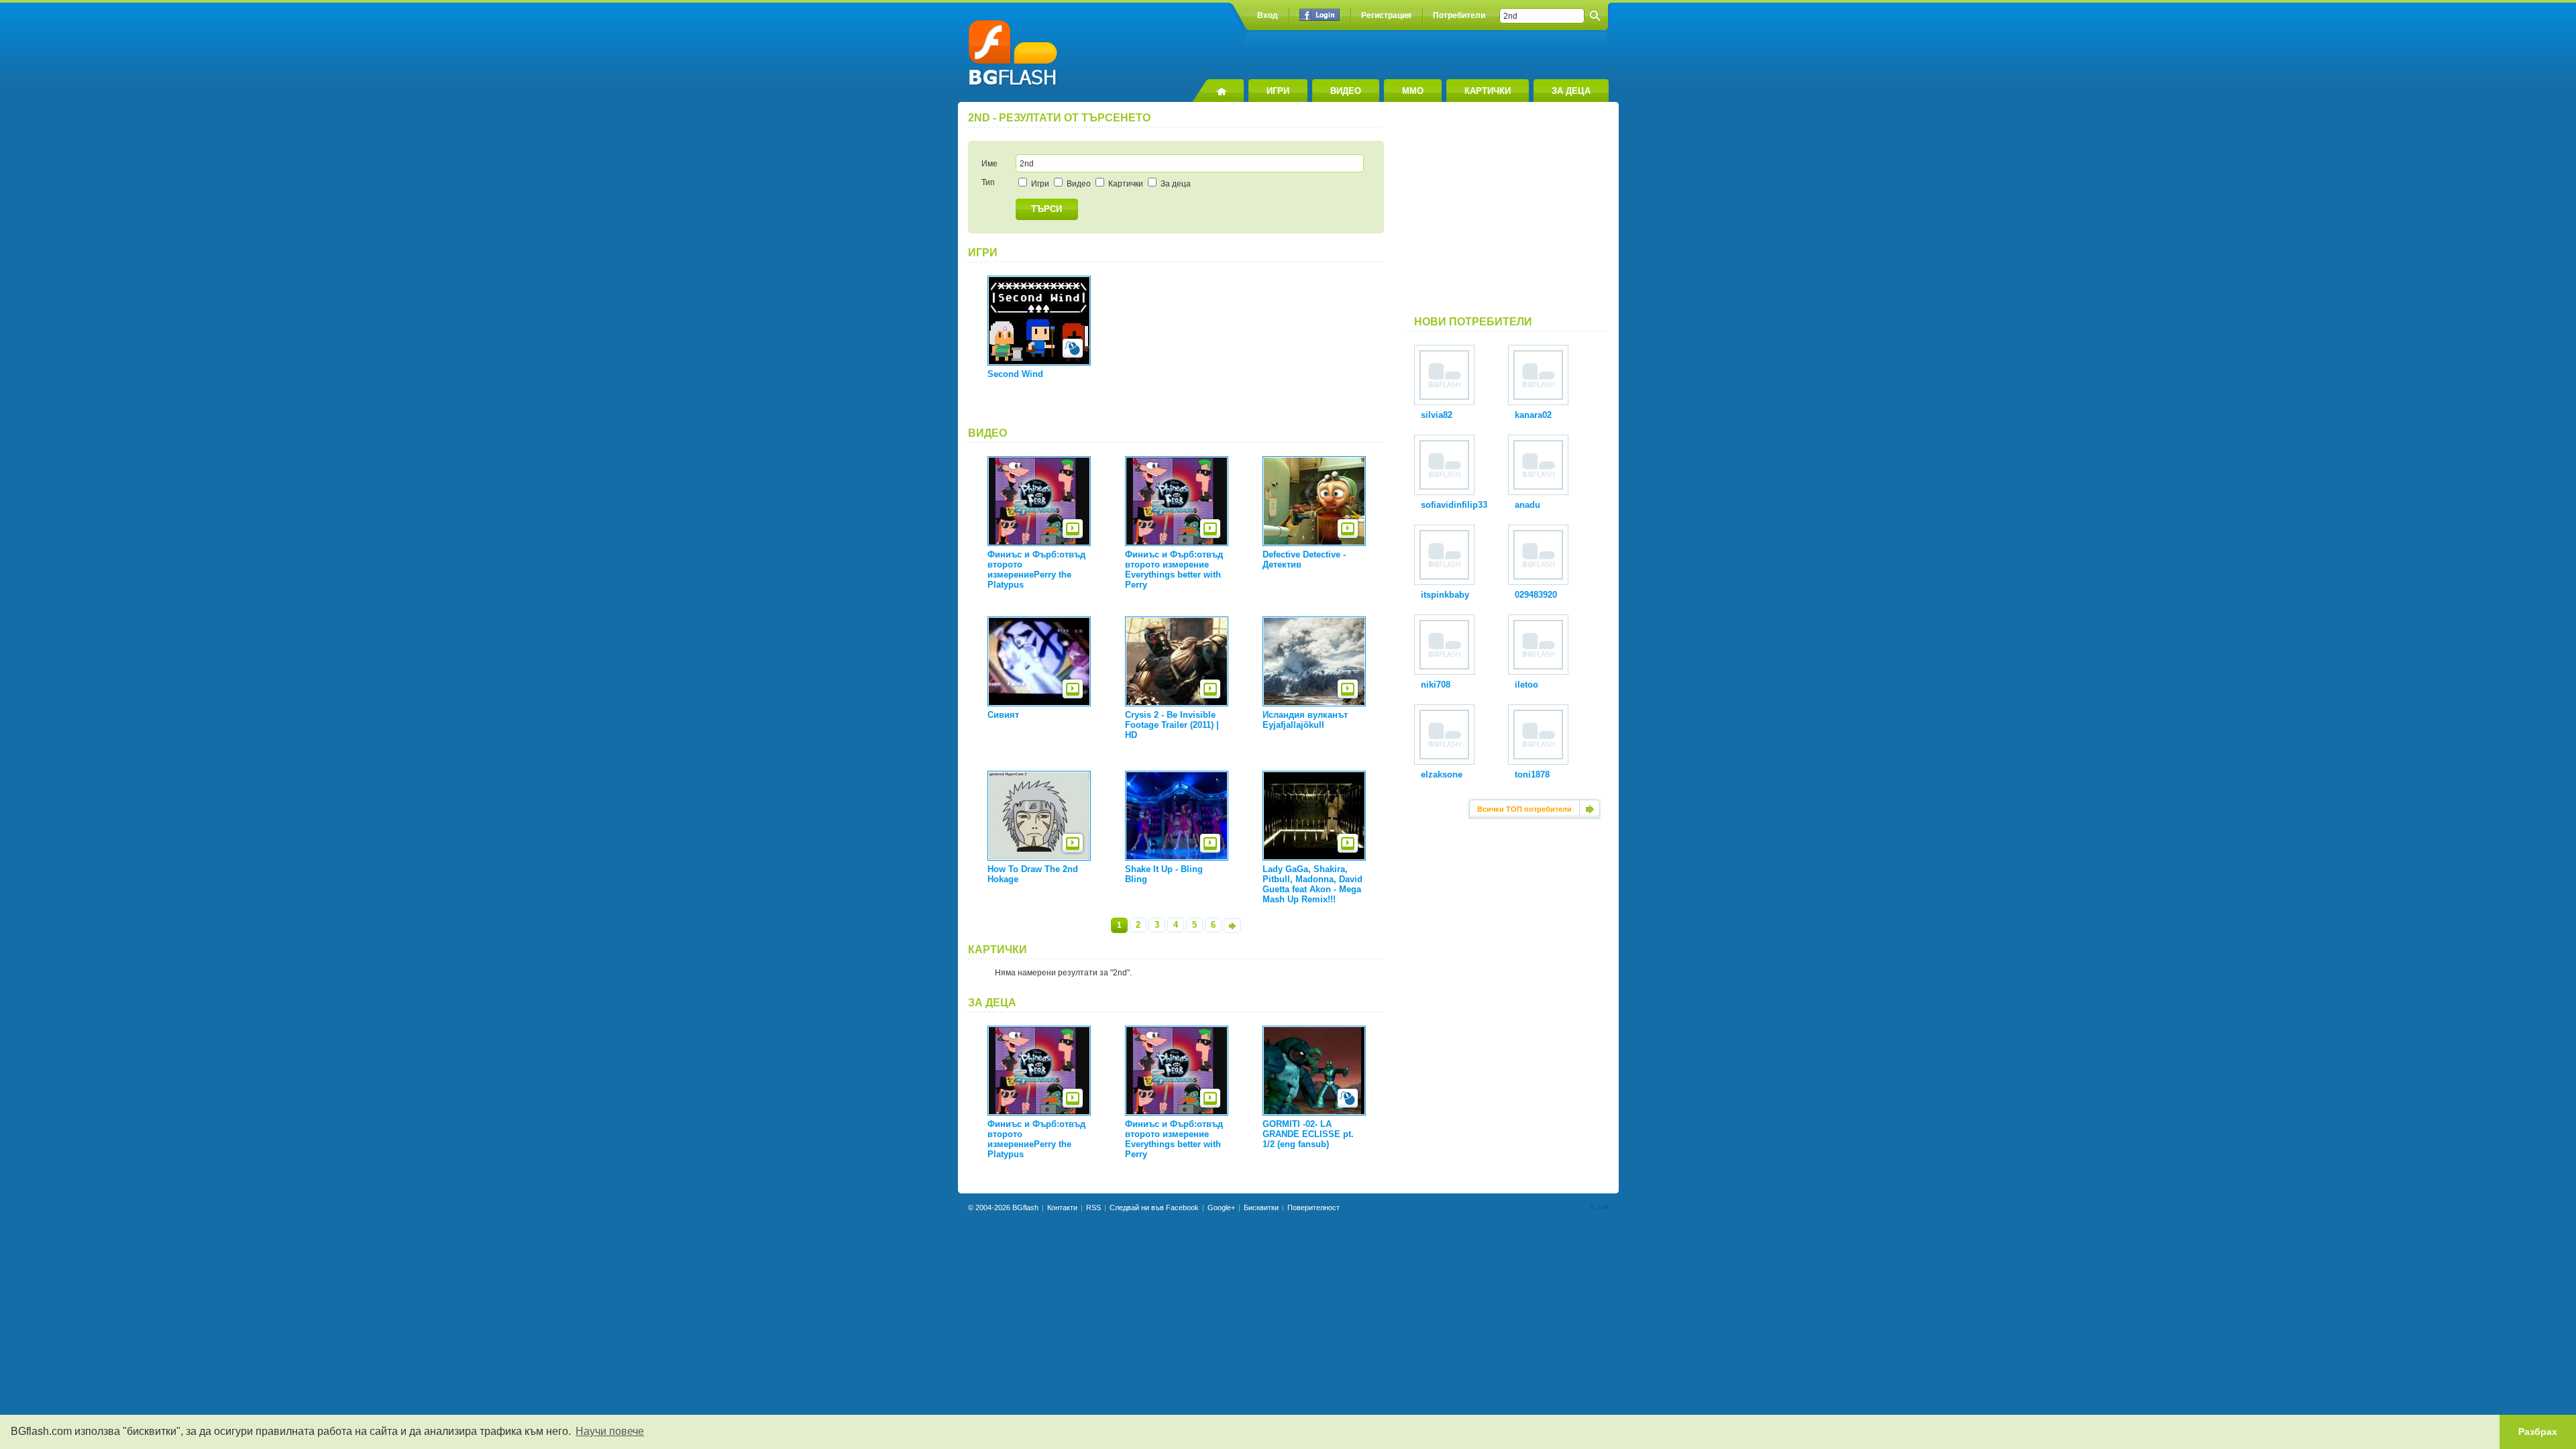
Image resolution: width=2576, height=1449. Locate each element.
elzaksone (1442, 774)
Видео (1078, 184)
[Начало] (1218, 91)
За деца (1175, 184)
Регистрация (1386, 15)
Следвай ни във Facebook (1154, 1207)
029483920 (1536, 595)
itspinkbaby (1445, 595)
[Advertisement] (1508, 214)
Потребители (1459, 15)
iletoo (1526, 685)
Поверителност (1313, 1207)
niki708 (1436, 685)
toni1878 (1532, 774)
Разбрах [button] (2538, 1432)
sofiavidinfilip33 (1454, 505)
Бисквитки (1261, 1207)
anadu (1527, 505)
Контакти (1062, 1207)
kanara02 (1533, 415)
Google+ (1221, 1207)
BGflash (1025, 1207)
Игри (1039, 184)
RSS (1093, 1207)
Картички (1125, 184)
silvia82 (1437, 415)
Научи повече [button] (610, 1431)
